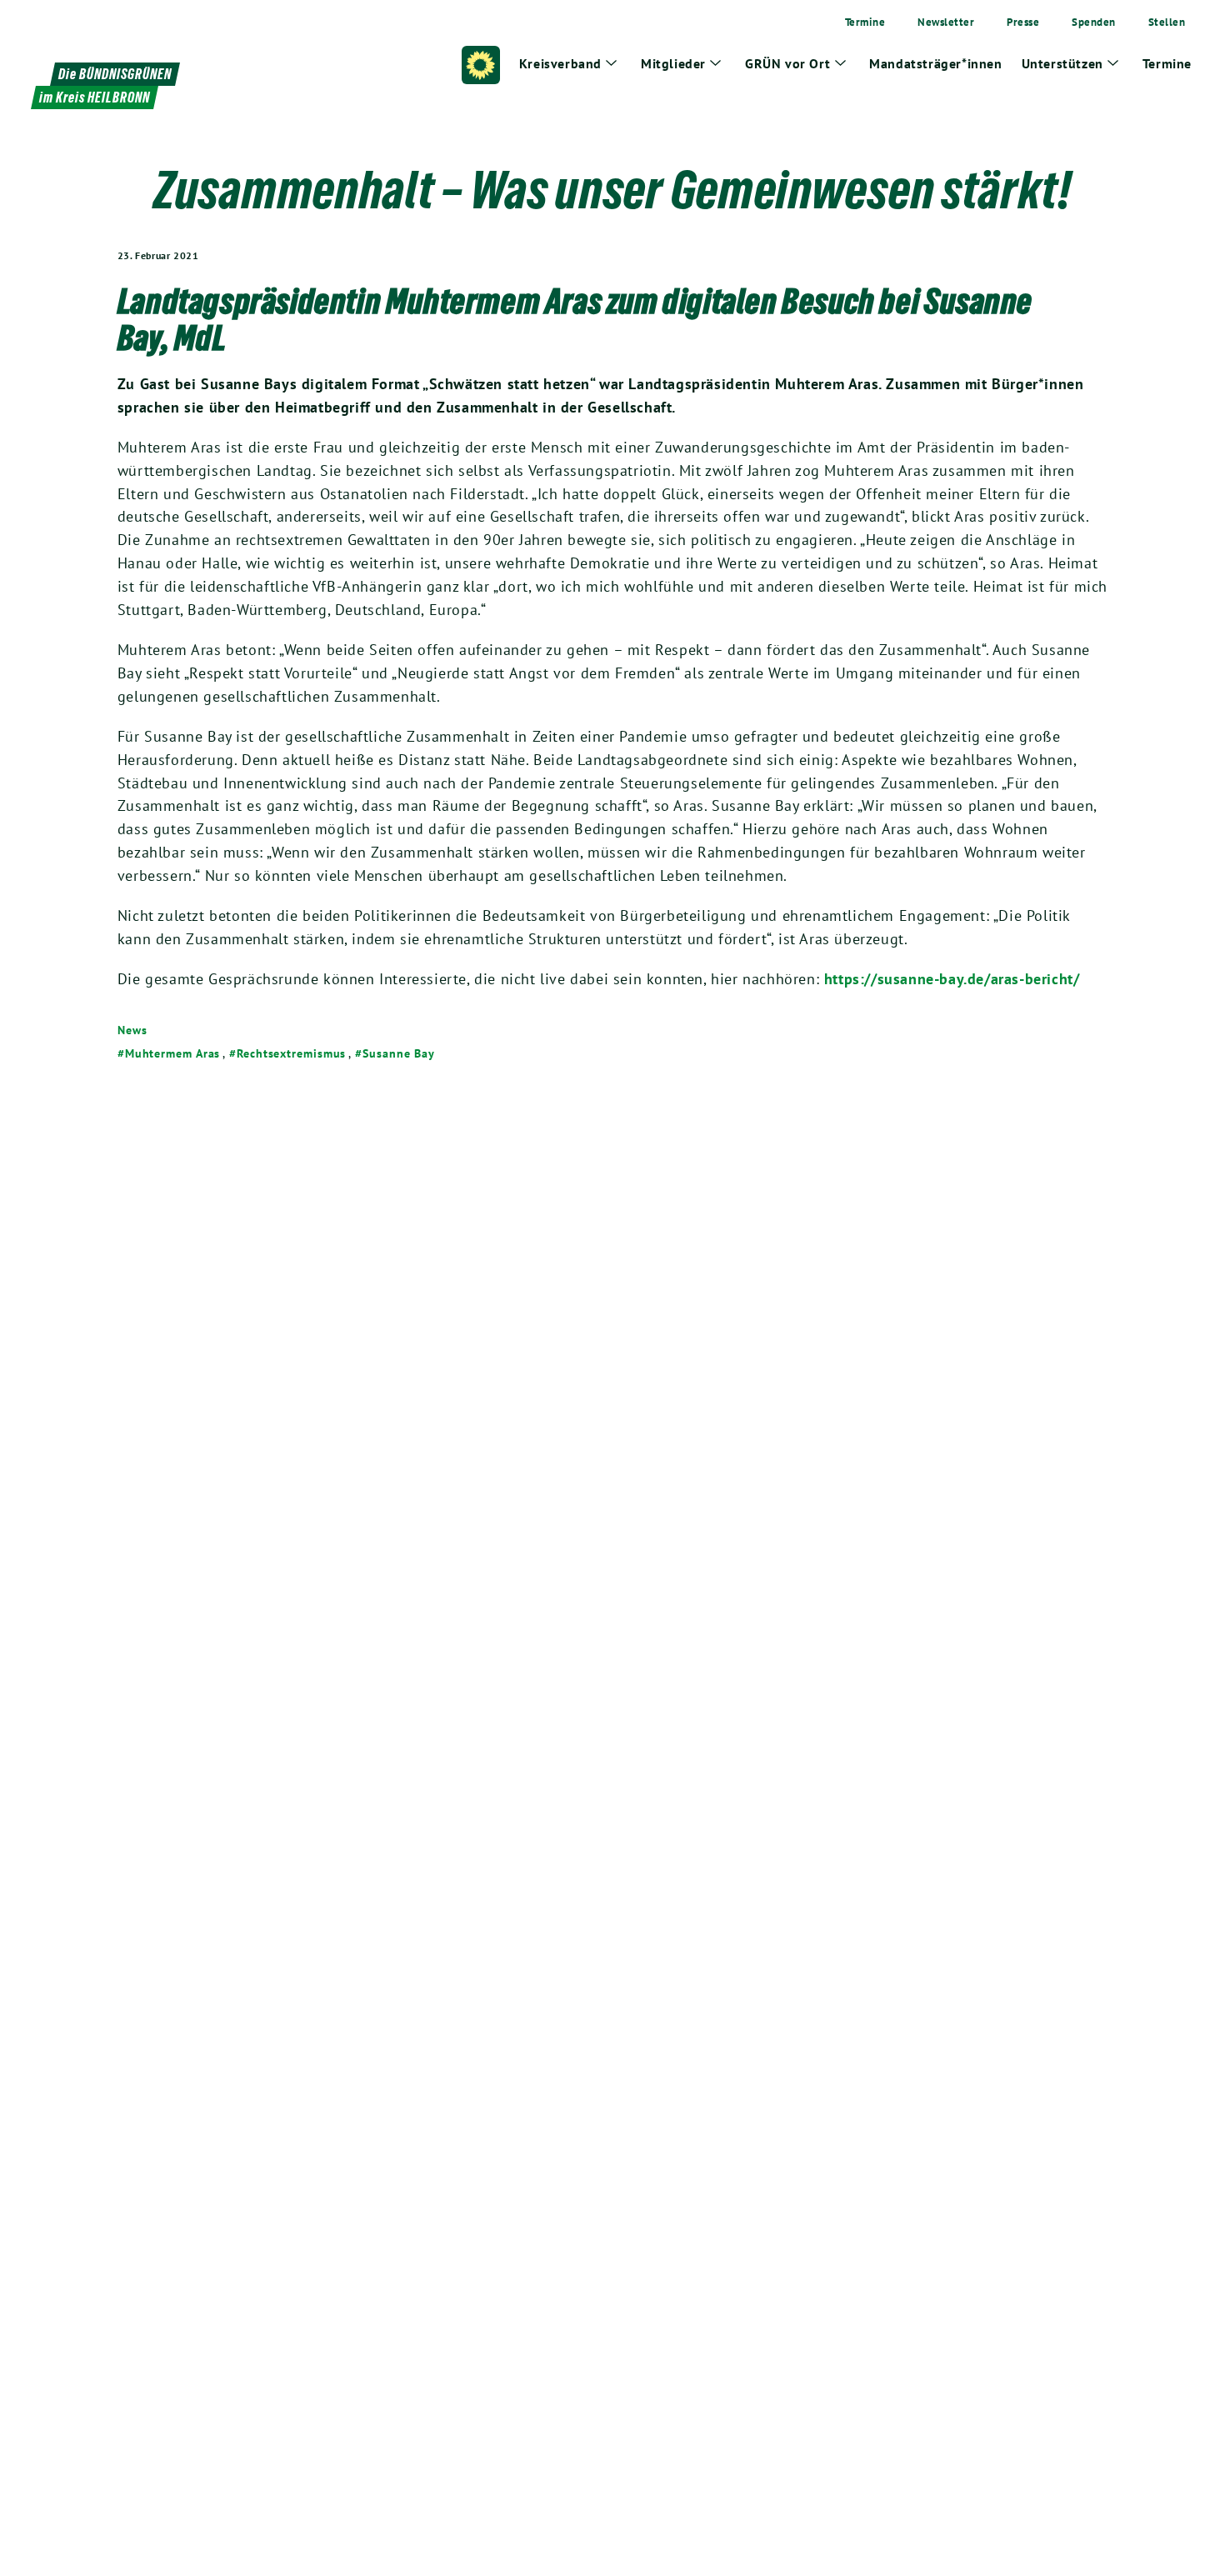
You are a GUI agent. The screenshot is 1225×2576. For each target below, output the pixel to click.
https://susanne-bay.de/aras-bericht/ (952, 979)
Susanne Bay (399, 1053)
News (132, 1030)
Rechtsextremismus (291, 1053)
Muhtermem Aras (173, 1053)
